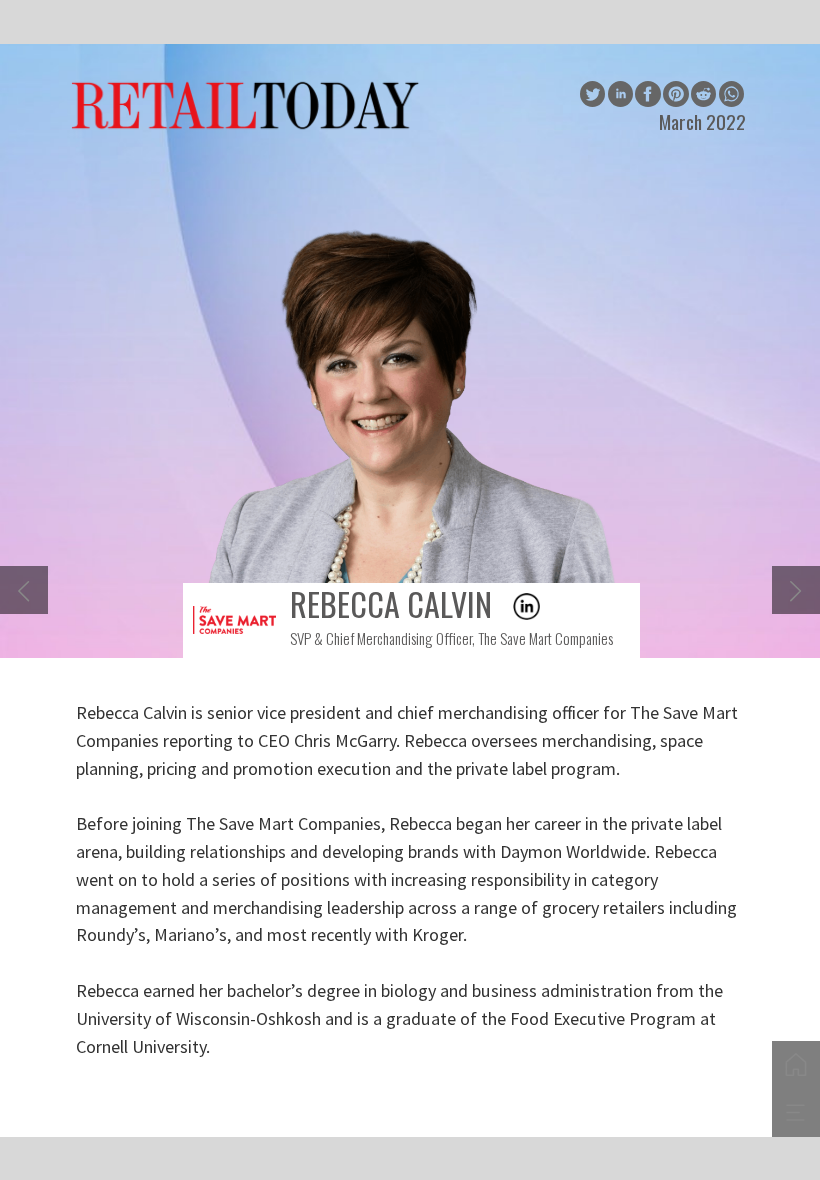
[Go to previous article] (24, 590)
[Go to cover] (796, 1065)
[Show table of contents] (796, 1113)
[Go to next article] (796, 590)
